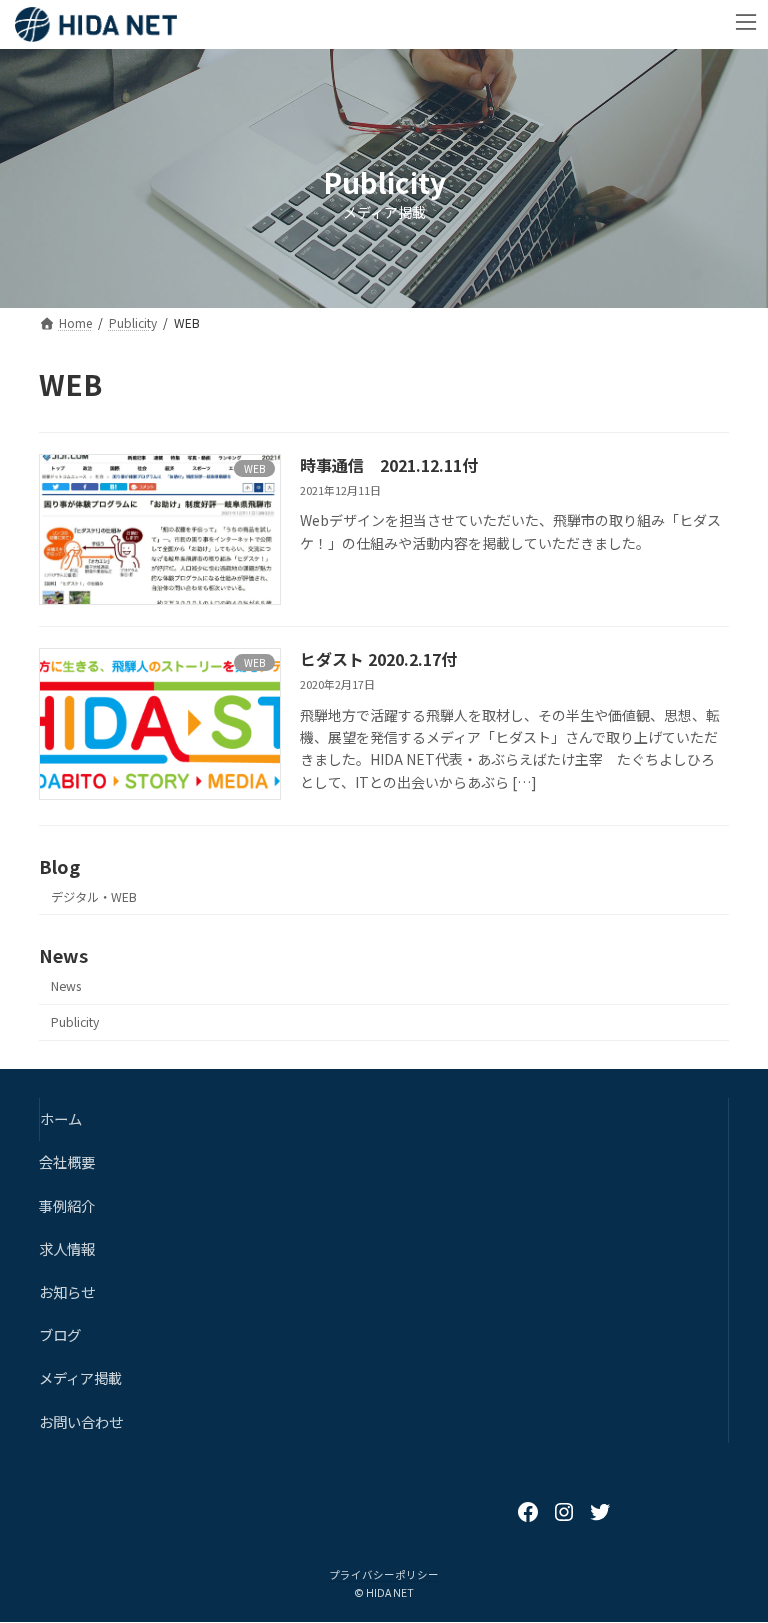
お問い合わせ (81, 1421)
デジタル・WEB (94, 897)
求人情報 (67, 1248)
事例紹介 (67, 1205)
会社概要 (67, 1162)
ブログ (60, 1334)
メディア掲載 (80, 1377)
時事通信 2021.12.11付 (389, 465)
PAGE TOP (731, 1555)
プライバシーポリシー (384, 1574)
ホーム (61, 1118)
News (66, 986)
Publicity (75, 1023)
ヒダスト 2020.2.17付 (378, 659)
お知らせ (67, 1291)
